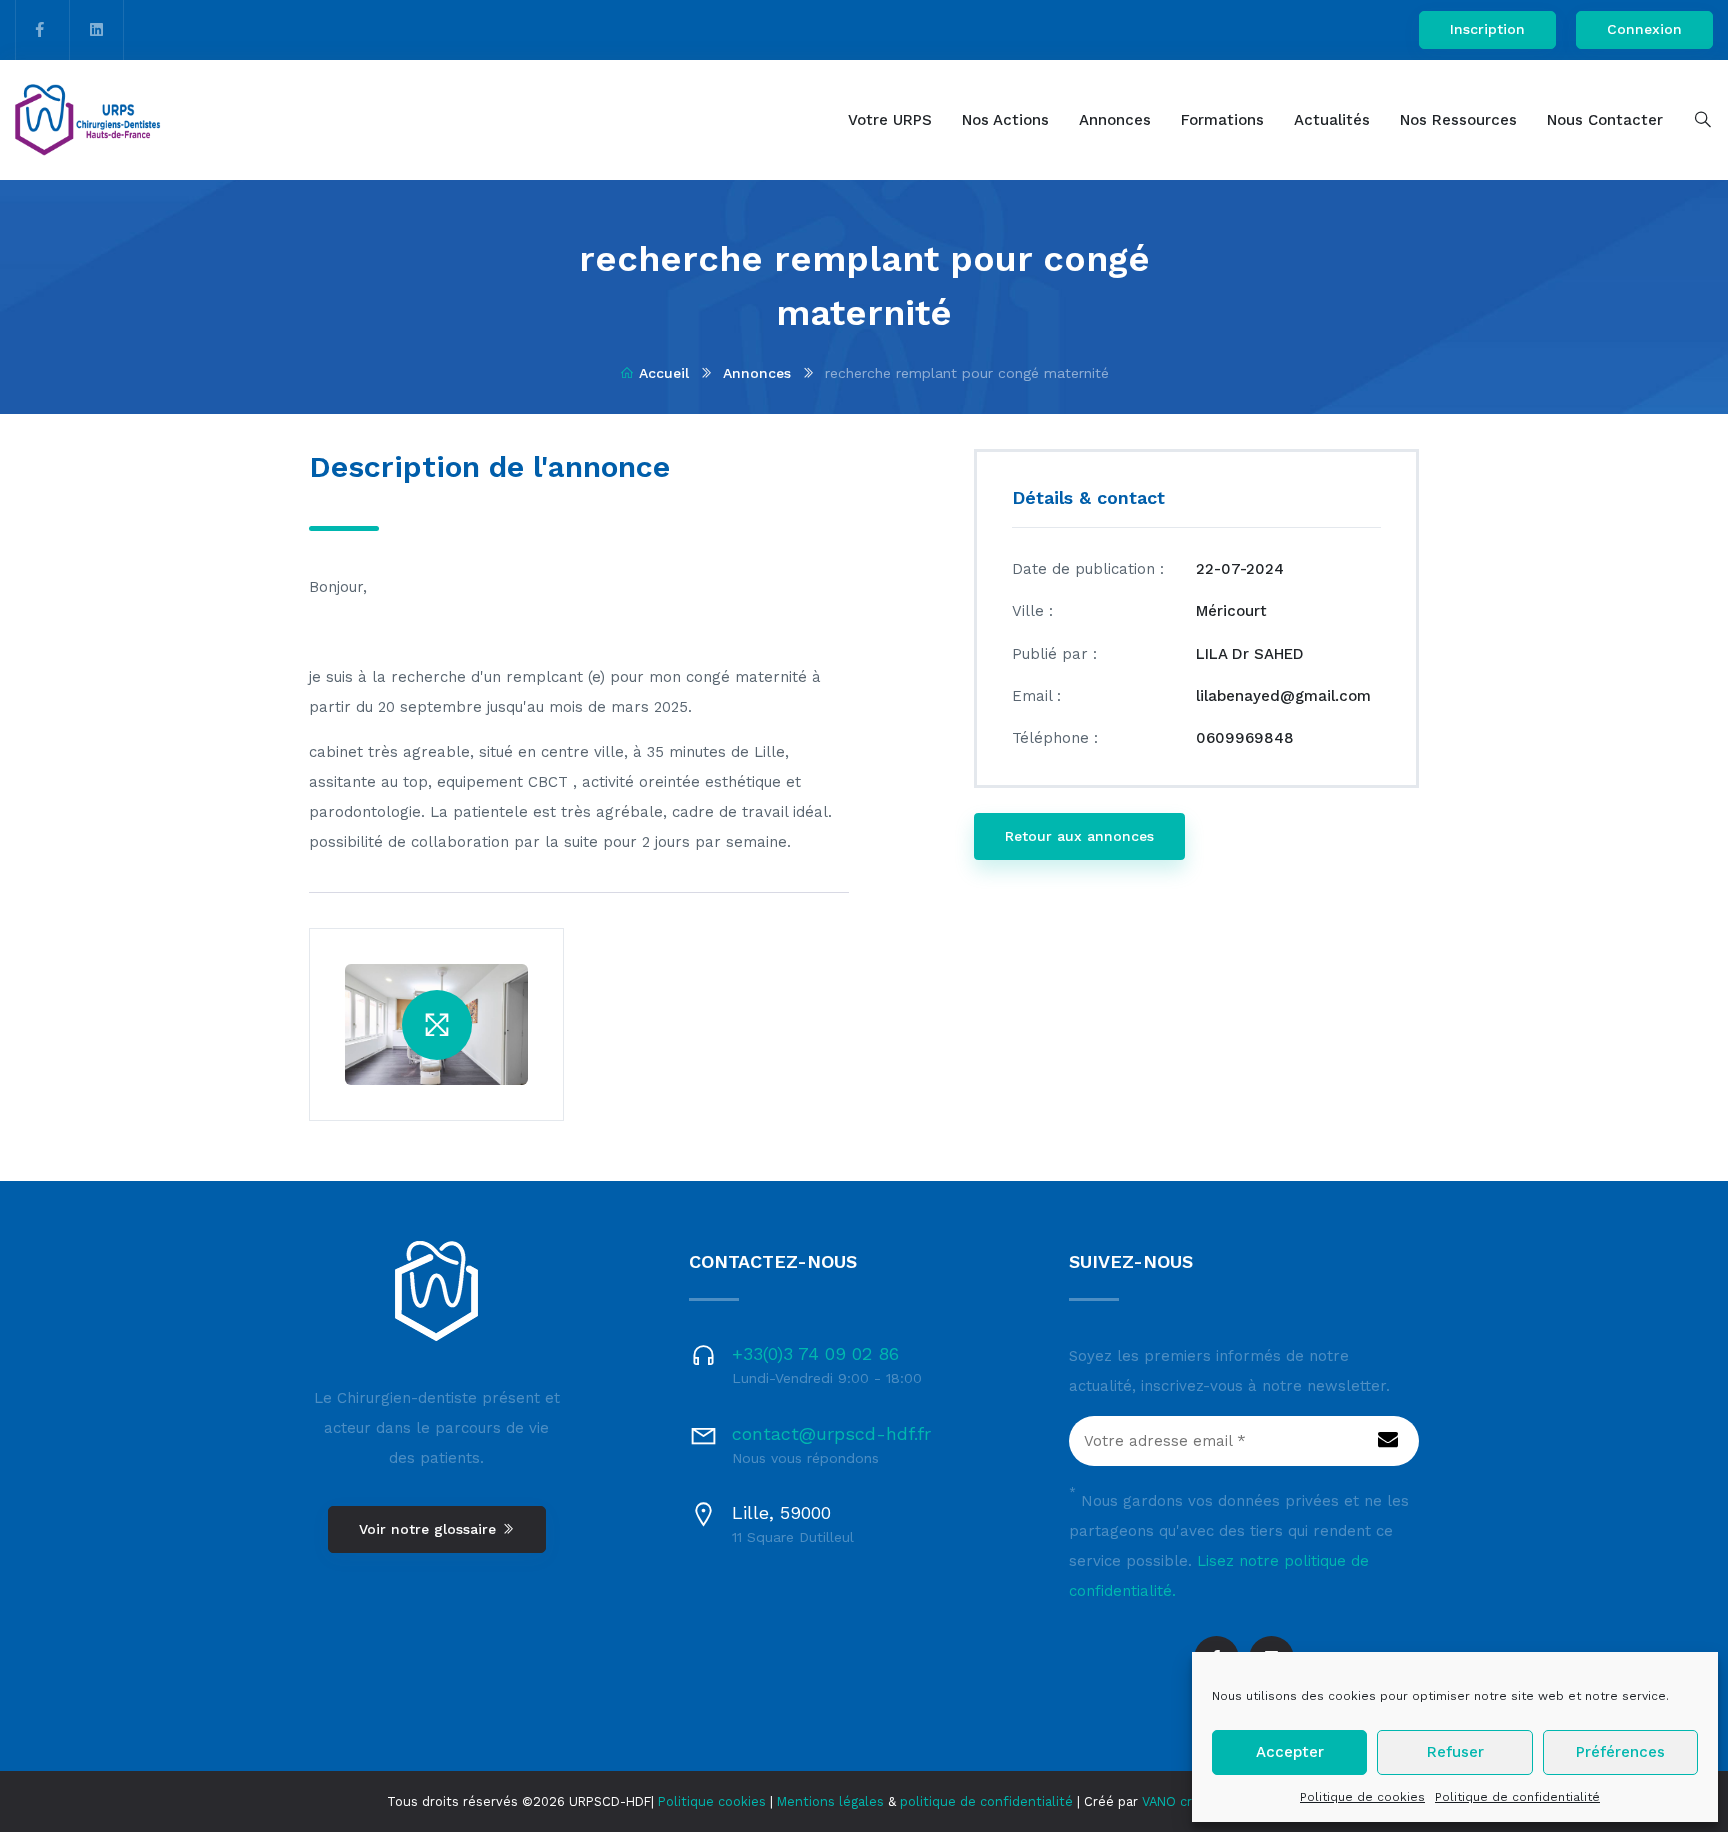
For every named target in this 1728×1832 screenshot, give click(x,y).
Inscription (1487, 29)
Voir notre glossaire (430, 1529)
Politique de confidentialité (1517, 1797)
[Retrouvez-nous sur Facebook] (40, 30)
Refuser (1455, 1752)
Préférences (1620, 1752)
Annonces (1115, 120)
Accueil (664, 373)
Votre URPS (890, 120)
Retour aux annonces (1079, 836)
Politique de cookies (1362, 1797)
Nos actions (1005, 120)
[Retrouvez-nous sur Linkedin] (96, 30)
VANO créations (1190, 1801)
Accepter (1290, 1752)
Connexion (1644, 29)
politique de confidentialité (986, 1801)
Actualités (1332, 120)
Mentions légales (830, 1801)
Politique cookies (712, 1801)
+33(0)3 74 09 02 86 (815, 1353)
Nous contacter (1605, 120)
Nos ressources (1458, 120)
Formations (1222, 120)
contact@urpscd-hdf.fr (831, 1433)
